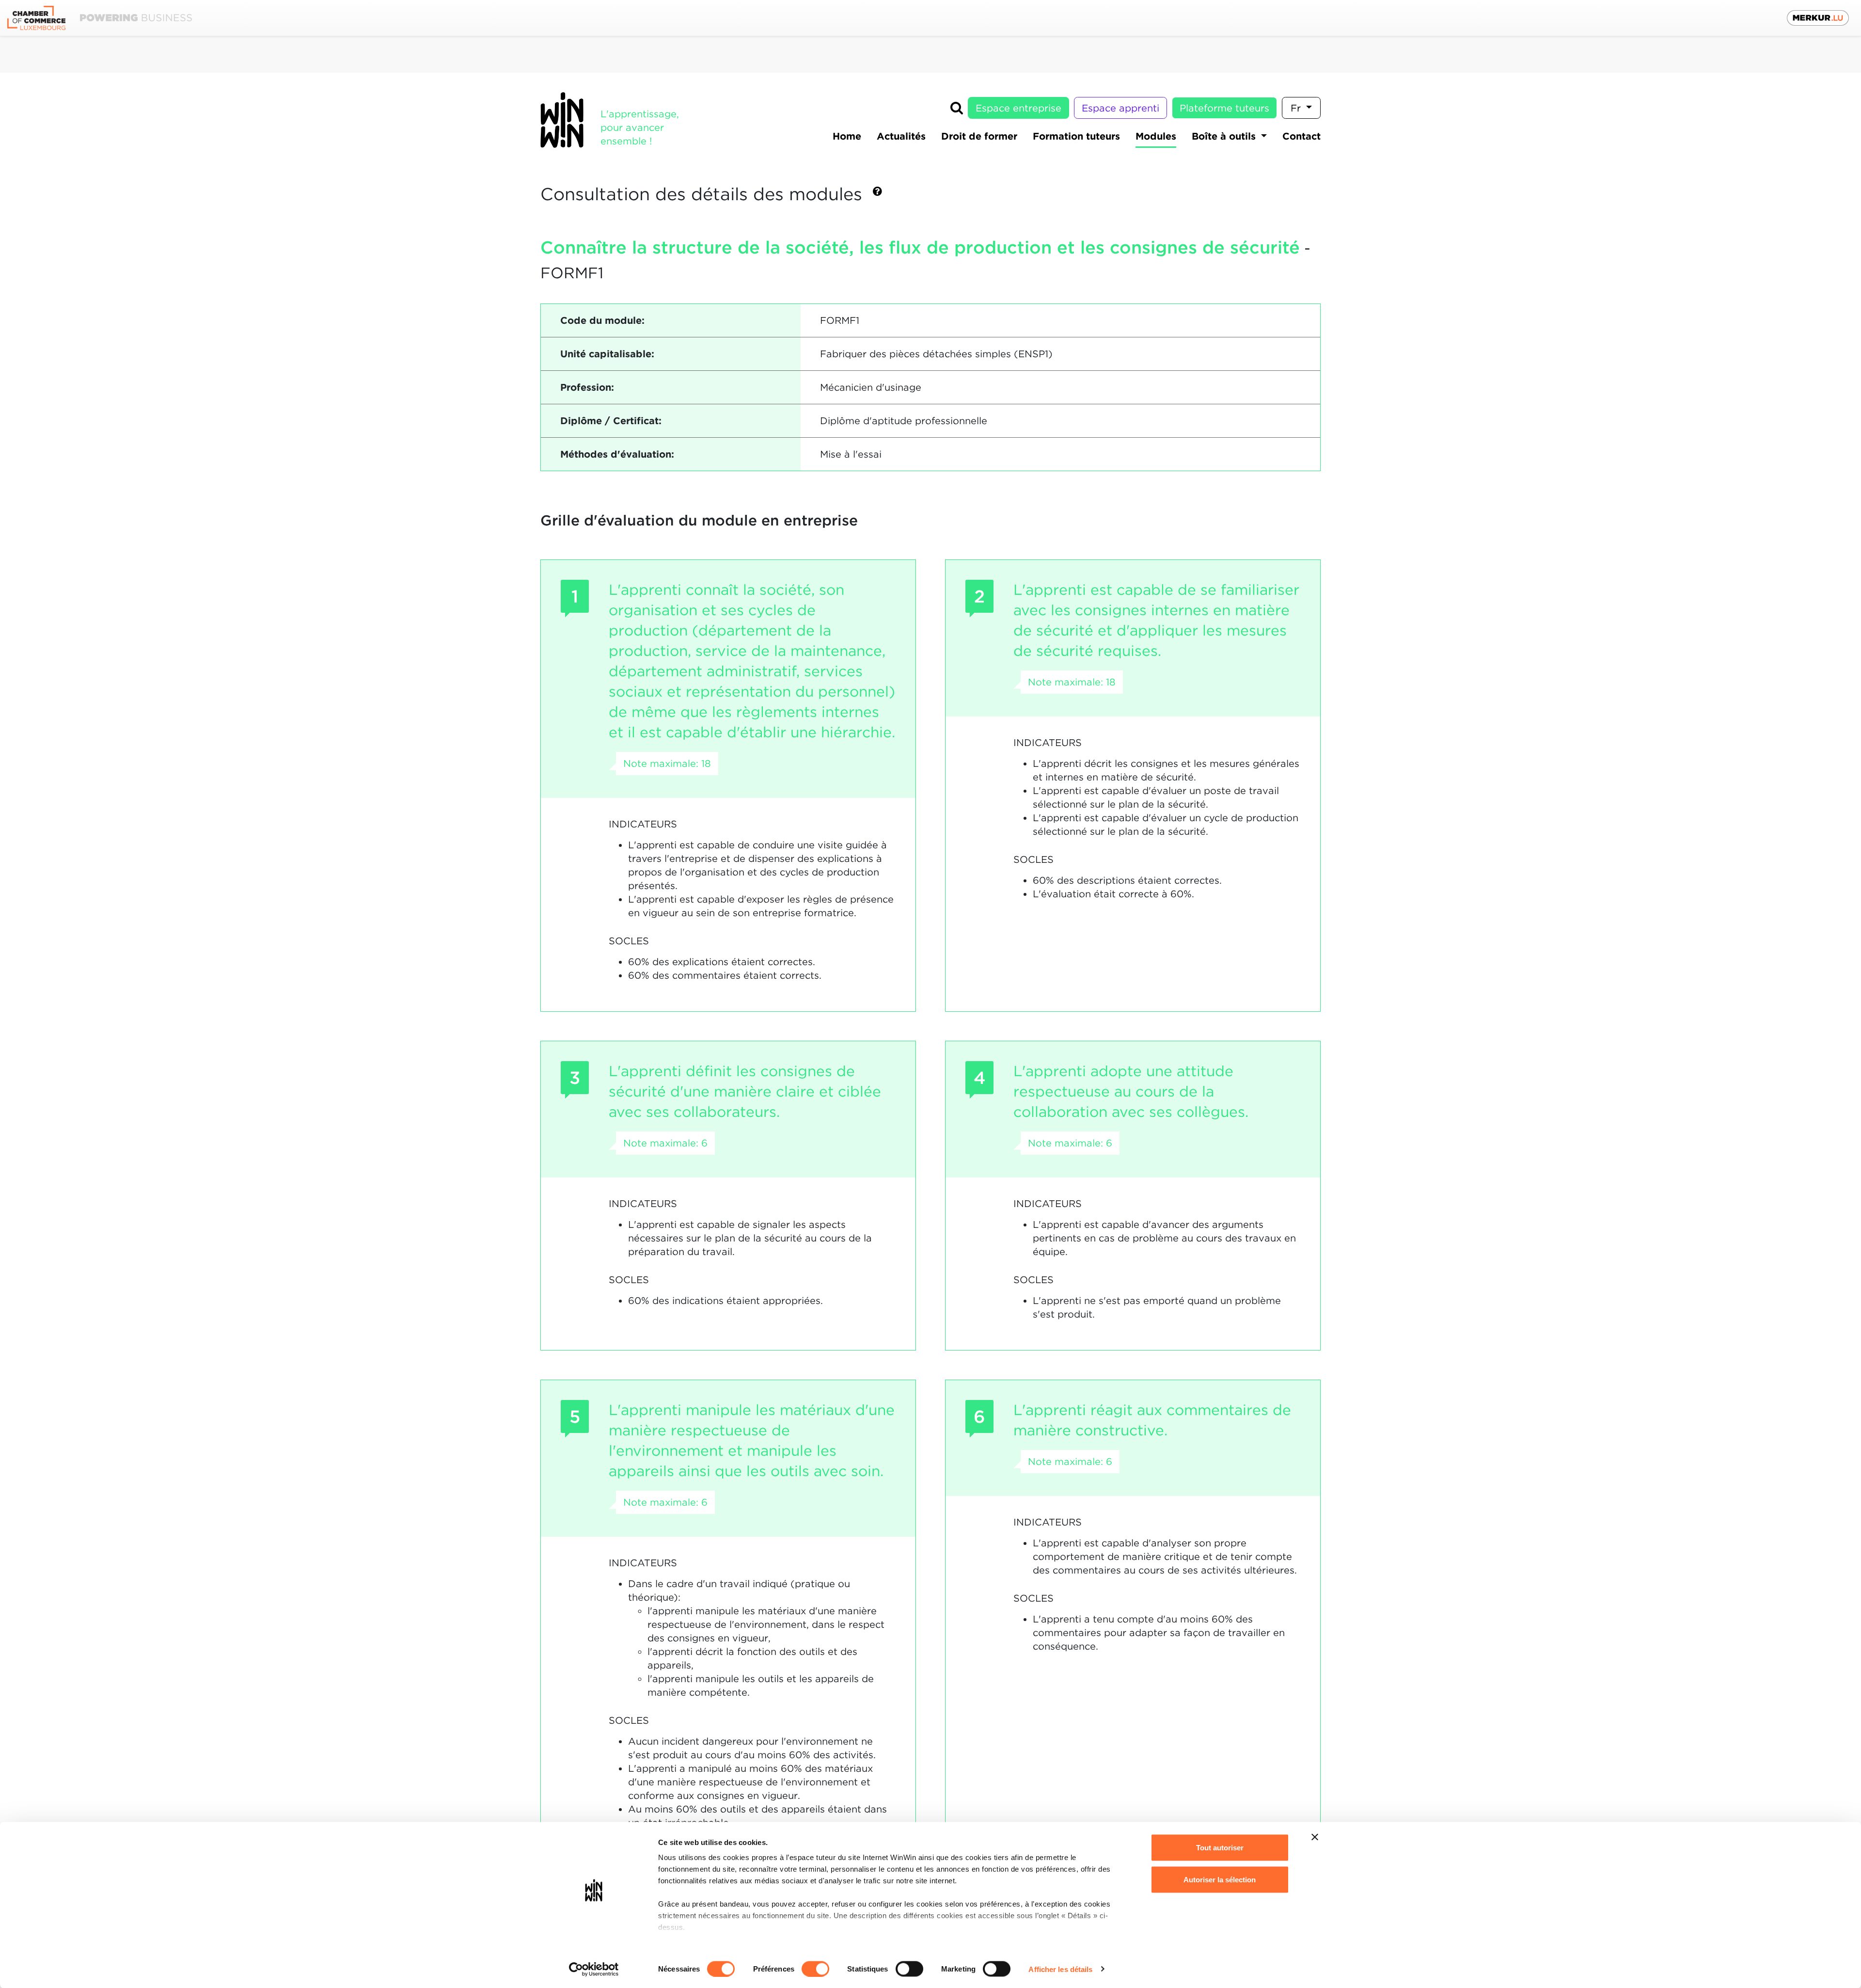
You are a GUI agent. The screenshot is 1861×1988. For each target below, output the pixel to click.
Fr (1297, 108)
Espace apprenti (1120, 108)
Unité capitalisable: (607, 354)
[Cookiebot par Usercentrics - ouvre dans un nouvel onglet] (594, 1969)
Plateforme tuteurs (1224, 108)
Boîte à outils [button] (1225, 136)
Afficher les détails (1060, 1969)
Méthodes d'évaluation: (617, 454)
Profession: (587, 387)
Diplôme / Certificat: (611, 421)
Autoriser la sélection (1220, 1879)
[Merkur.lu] (1818, 18)
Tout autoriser (1220, 1848)
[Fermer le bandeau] (1315, 1837)
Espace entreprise (1018, 108)
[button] (877, 195)
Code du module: (602, 320)
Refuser (1220, 1911)
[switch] (815, 1969)
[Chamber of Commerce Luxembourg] (100, 18)
